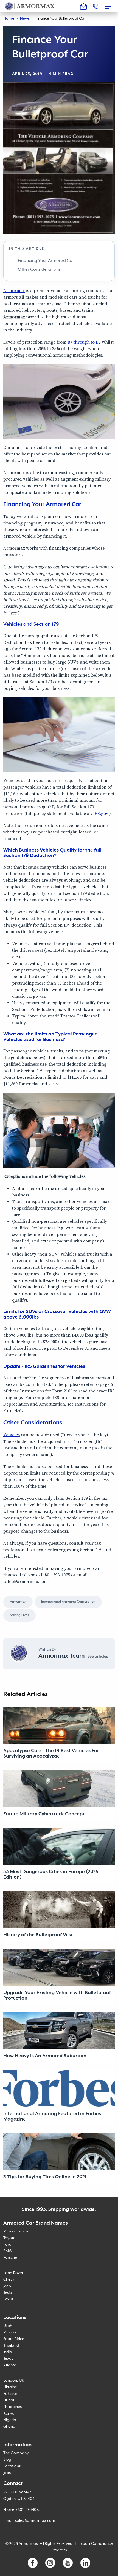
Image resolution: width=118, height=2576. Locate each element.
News (25, 19)
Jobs (7, 2473)
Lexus (8, 2299)
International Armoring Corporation (68, 1602)
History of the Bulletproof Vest (38, 1935)
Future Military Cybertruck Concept (44, 1814)
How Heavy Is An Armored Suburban (45, 2056)
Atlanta (10, 2365)
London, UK (14, 2381)
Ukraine (10, 2387)
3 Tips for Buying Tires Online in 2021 (45, 2177)
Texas (8, 2359)
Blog (7, 2460)
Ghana (9, 2427)
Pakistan (11, 2394)
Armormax (14, 291)
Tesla (8, 2293)
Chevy (9, 2280)
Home (9, 19)
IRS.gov (101, 814)
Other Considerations (39, 270)
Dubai (9, 2400)
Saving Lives (19, 1615)
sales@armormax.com (35, 2521)
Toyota (9, 2238)
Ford (7, 2245)
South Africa (14, 2339)
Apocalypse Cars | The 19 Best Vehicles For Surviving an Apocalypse (51, 1753)
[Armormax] (30, 6)
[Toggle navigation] (109, 6)
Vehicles (12, 1435)
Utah (8, 2326)
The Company (16, 2453)
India (8, 2352)
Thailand (11, 2346)
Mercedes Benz (16, 2231)
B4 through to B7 (84, 342)
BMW (8, 2251)
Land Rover (13, 2273)
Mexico (10, 2332)
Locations (12, 2466)
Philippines (12, 2407)
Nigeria (10, 2420)
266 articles (98, 1657)
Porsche (10, 2258)
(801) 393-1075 (28, 2510)
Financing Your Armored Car (46, 261)
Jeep (7, 2286)
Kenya (9, 2413)
